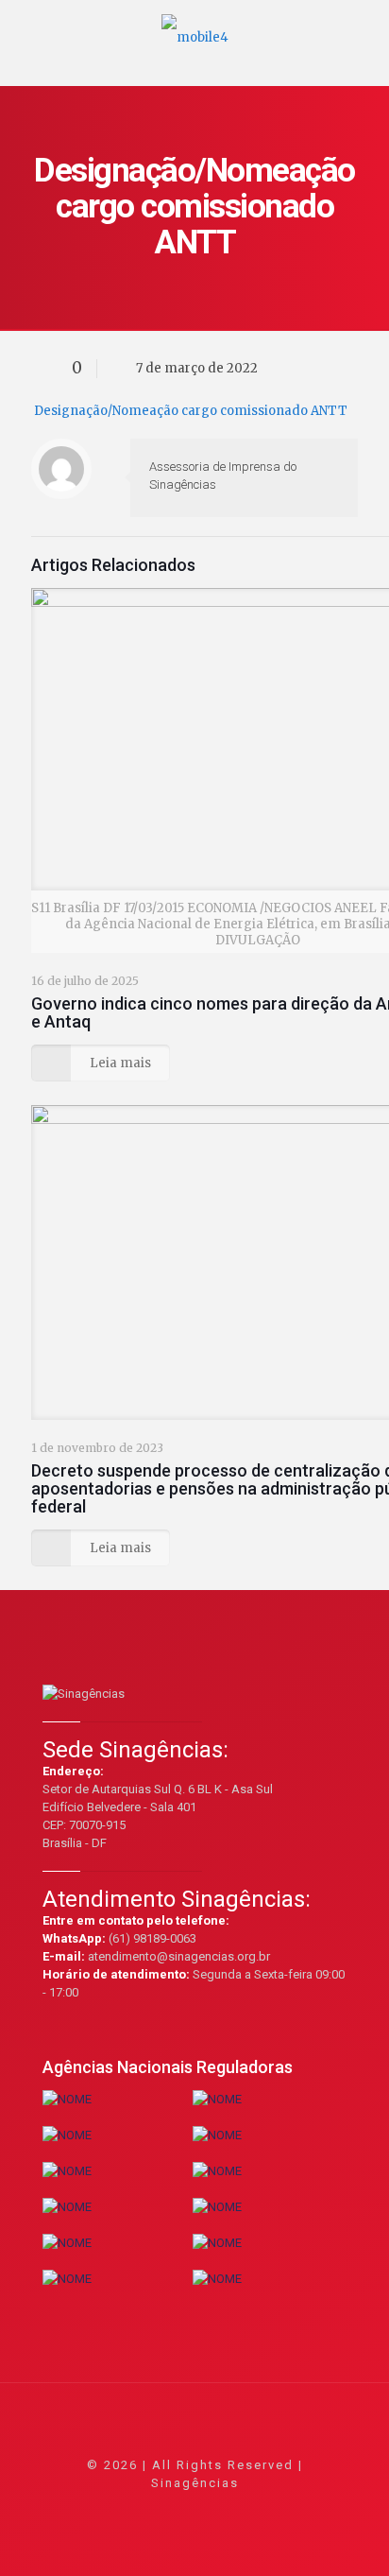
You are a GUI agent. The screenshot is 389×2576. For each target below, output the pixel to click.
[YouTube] (195, 2509)
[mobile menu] (364, 28)
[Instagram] (246, 2509)
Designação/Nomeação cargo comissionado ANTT (191, 411)
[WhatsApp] (118, 2509)
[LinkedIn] (220, 2509)
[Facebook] (144, 2509)
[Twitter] (169, 2509)
